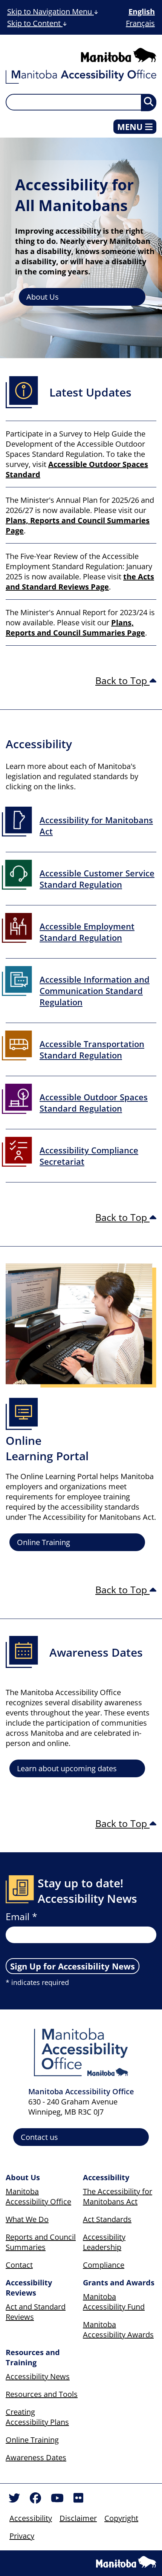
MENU (131, 127)
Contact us (39, 2137)
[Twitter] (14, 2499)
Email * (21, 1916)
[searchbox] (81, 102)
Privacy (22, 2536)
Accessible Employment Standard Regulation (87, 932)
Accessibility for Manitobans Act (96, 825)
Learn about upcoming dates (67, 1768)
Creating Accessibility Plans (37, 2417)
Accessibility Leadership (104, 2242)
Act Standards (107, 2219)
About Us (43, 297)
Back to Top (122, 680)
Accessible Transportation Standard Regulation (92, 1049)
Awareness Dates (36, 2457)
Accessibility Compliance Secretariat (89, 1156)
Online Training (44, 1542)
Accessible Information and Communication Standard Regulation (95, 991)
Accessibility (31, 2518)
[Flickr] (78, 2499)
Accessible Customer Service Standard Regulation (97, 879)
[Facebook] (35, 2499)
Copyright (121, 2518)
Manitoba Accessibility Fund (114, 2302)
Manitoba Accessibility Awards (118, 2329)
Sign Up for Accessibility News (73, 1966)
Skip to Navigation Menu (50, 11)
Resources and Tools (42, 2394)
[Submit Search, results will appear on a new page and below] (149, 103)
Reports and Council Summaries (41, 2242)
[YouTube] (57, 2499)
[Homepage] (81, 78)
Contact (19, 2265)
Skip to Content (35, 23)
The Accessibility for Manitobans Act (118, 2196)
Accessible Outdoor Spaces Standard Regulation (94, 1103)
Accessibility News (38, 2376)
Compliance (104, 2265)
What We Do (27, 2219)
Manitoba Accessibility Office (38, 2196)
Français (140, 23)
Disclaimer (78, 2518)
